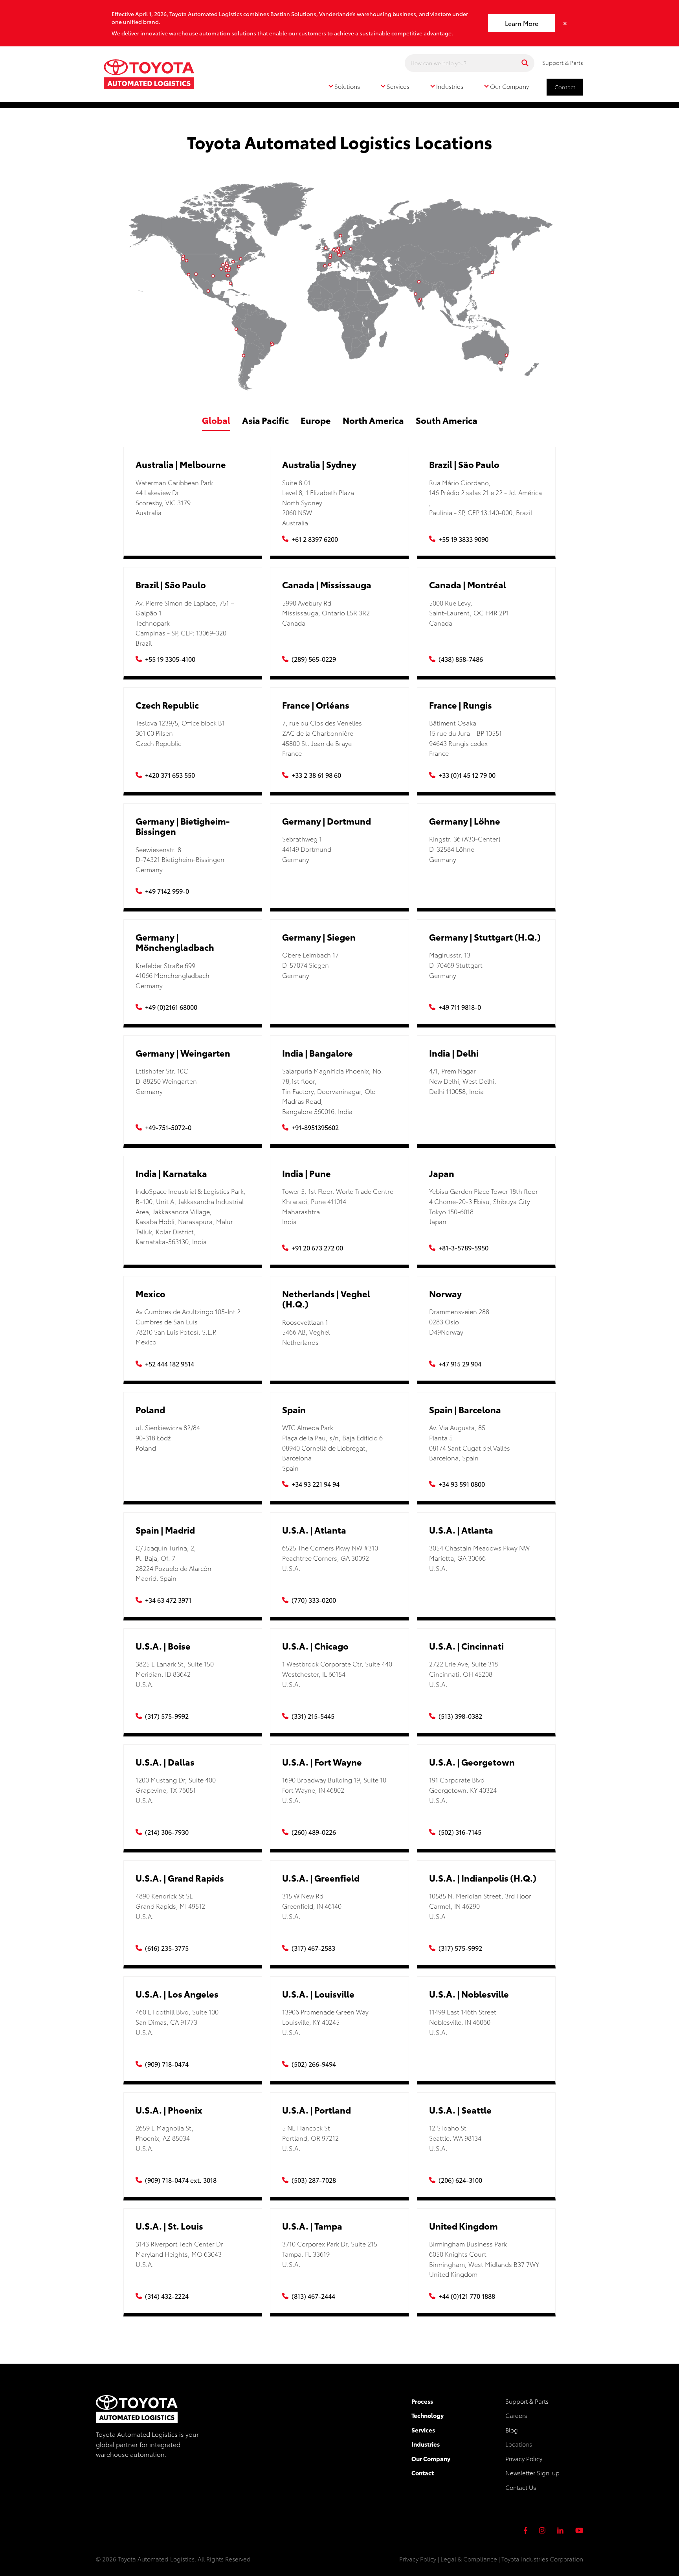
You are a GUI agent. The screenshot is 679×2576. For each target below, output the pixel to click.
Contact (565, 87)
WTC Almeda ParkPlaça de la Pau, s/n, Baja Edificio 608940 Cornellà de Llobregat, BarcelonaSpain (332, 1447)
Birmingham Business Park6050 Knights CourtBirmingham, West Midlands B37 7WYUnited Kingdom (484, 2259)
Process (422, 2401)
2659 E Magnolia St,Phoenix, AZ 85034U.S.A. (165, 2138)
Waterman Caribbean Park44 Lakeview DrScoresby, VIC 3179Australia (174, 497)
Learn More (522, 23)
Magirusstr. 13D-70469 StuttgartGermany (456, 965)
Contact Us (521, 2487)
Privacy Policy (524, 2458)
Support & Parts (563, 63)
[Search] (525, 63)
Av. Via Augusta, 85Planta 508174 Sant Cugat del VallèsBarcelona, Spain (470, 1442)
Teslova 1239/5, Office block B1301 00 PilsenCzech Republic (180, 733)
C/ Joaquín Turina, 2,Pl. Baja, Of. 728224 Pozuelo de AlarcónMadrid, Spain (173, 1563)
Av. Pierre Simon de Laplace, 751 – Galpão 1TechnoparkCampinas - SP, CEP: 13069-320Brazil (185, 623)
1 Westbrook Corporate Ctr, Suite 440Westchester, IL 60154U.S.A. (337, 1674)
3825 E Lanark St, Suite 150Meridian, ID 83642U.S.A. (175, 1674)
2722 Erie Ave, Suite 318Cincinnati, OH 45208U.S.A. (463, 1674)
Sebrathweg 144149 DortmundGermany (307, 849)
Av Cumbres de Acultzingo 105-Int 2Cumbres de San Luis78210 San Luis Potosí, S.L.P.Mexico (188, 1326)
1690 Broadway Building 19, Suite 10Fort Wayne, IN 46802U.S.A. (334, 1790)
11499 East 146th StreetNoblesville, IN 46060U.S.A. (463, 2022)
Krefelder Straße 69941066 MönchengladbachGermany (173, 975)
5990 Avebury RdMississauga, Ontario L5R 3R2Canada (326, 613)
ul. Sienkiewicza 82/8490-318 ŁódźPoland (168, 1437)
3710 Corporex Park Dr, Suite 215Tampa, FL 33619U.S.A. (330, 2254)
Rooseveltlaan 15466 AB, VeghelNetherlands (306, 1332)
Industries (426, 2444)
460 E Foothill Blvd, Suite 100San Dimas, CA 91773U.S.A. (177, 2022)
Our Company (431, 2458)
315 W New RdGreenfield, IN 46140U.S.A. (312, 1906)
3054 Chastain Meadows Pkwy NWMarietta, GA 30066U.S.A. (479, 1558)
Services (423, 2430)
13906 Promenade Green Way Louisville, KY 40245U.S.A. (325, 2022)
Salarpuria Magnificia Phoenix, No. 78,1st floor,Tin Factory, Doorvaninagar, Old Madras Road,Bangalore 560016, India (333, 1091)
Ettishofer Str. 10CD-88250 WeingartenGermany (166, 1081)
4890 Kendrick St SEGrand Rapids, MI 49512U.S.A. (170, 1906)
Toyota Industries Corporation (542, 2559)
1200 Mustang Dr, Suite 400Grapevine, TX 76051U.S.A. (176, 1790)
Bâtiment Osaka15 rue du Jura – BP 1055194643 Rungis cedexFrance (465, 738)
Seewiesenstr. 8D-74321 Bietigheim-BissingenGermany (180, 859)
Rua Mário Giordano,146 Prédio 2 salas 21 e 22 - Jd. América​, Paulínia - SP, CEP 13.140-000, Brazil (485, 497)
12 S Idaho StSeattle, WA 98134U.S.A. (455, 2138)
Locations (519, 2444)
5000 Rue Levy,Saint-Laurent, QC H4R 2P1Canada (469, 613)
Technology (428, 2415)
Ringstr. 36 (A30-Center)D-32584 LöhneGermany (465, 849)
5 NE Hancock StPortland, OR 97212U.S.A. (310, 2138)
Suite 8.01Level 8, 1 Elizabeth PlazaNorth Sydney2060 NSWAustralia (318, 502)
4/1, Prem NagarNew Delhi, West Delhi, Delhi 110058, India (463, 1081)
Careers (516, 2415)
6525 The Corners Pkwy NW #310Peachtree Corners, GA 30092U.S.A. (330, 1558)
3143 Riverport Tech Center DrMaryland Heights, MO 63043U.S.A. (179, 2254)
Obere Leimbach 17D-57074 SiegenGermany (310, 965)
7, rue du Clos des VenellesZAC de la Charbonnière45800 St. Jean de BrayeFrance (322, 738)
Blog (512, 2430)
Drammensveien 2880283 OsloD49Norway (459, 1321)
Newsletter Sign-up (532, 2473)
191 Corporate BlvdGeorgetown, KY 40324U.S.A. (463, 1790)
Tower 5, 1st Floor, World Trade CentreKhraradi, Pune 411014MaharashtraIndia (338, 1206)
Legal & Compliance (469, 2559)
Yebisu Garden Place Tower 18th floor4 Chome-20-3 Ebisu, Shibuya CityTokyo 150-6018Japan (484, 1206)
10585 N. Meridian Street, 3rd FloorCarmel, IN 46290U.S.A (480, 1906)
